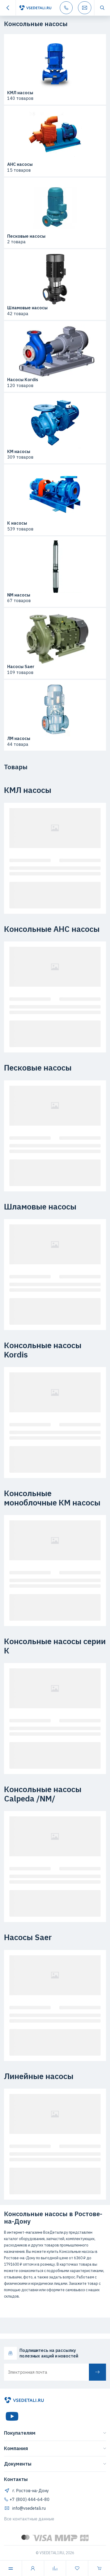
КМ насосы (19, 452)
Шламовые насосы (27, 308)
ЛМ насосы (19, 739)
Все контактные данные (29, 2519)
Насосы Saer (21, 667)
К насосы (17, 523)
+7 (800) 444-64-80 (30, 2499)
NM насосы (19, 595)
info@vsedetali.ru (29, 2508)
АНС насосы (20, 164)
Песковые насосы (26, 236)
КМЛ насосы (20, 93)
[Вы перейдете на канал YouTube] (12, 2416)
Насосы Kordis (23, 380)
